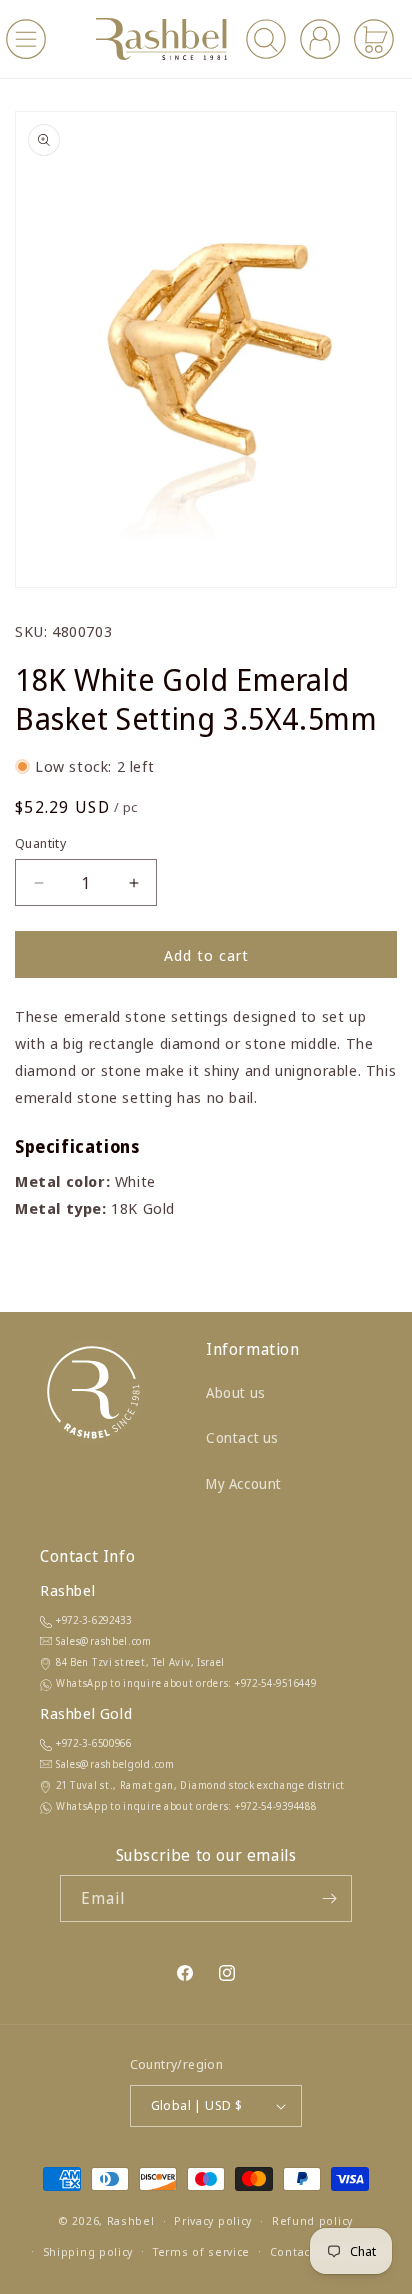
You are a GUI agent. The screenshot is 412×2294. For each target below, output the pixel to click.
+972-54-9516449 (276, 1683)
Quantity (40, 843)
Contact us (242, 1437)
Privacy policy (213, 2220)
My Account (244, 1483)
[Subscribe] (329, 1898)
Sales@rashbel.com (104, 1641)
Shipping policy (88, 2251)
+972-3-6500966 (94, 1743)
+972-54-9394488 (276, 1806)
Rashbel (131, 2220)
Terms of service (201, 2251)
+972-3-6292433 (94, 1620)
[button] (26, 39)
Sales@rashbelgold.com (115, 1764)
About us (236, 1392)
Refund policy (312, 2220)
